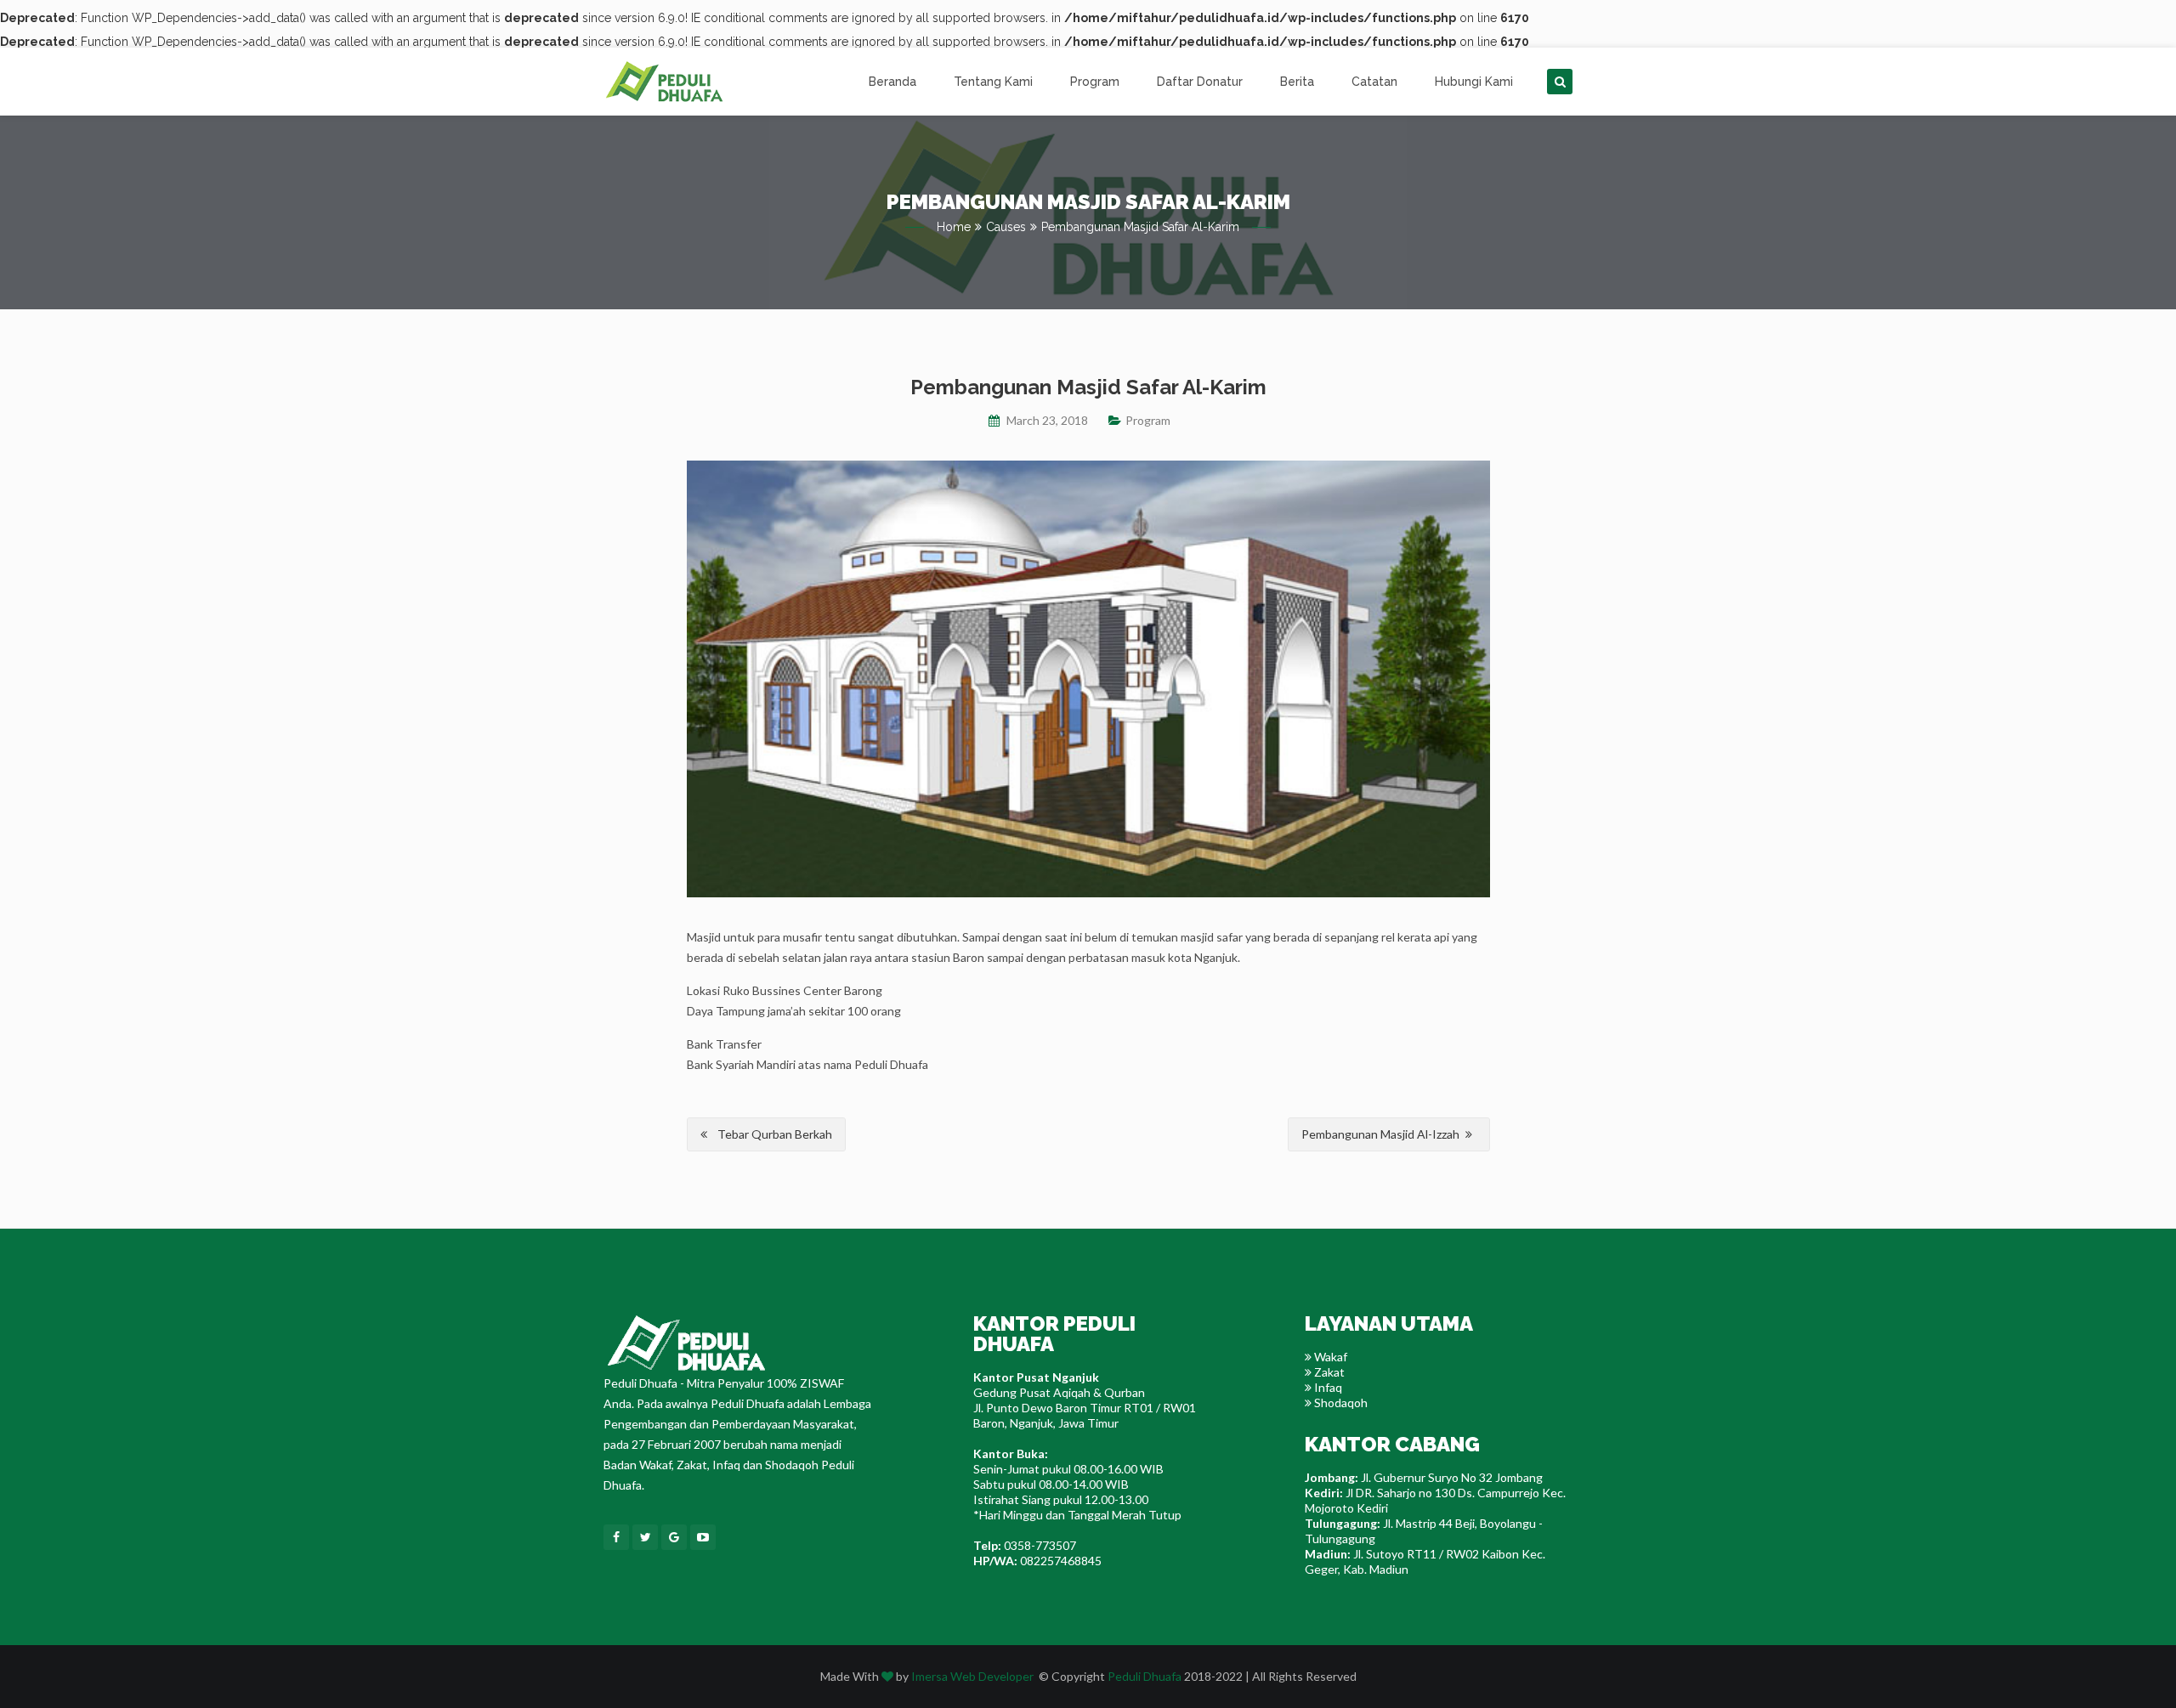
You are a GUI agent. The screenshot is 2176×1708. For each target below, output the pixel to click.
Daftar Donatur (1200, 82)
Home (954, 227)
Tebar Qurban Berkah (775, 1134)
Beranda (892, 82)
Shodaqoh (1340, 1403)
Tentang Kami (993, 82)
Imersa (929, 1676)
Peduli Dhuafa (1145, 1676)
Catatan (1374, 82)
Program (1095, 82)
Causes (1006, 227)
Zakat (1328, 1372)
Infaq (1327, 1387)
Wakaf (1329, 1357)
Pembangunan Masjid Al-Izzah (1380, 1134)
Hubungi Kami (1474, 82)
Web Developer (992, 1676)
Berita (1297, 82)
